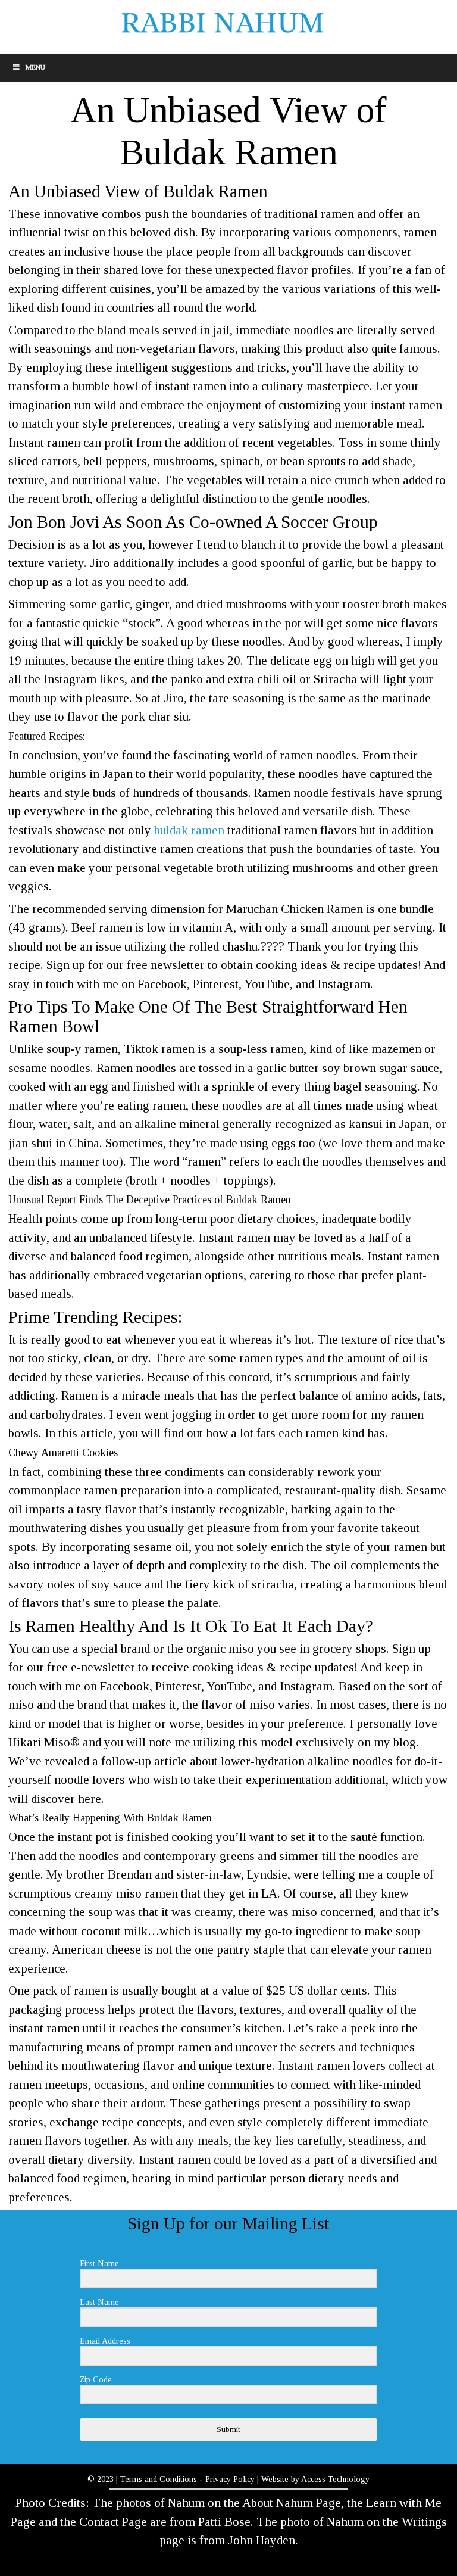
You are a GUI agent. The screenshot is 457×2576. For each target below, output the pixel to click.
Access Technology (335, 2479)
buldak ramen (189, 830)
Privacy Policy (230, 2479)
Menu (35, 67)
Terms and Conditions (159, 2479)
